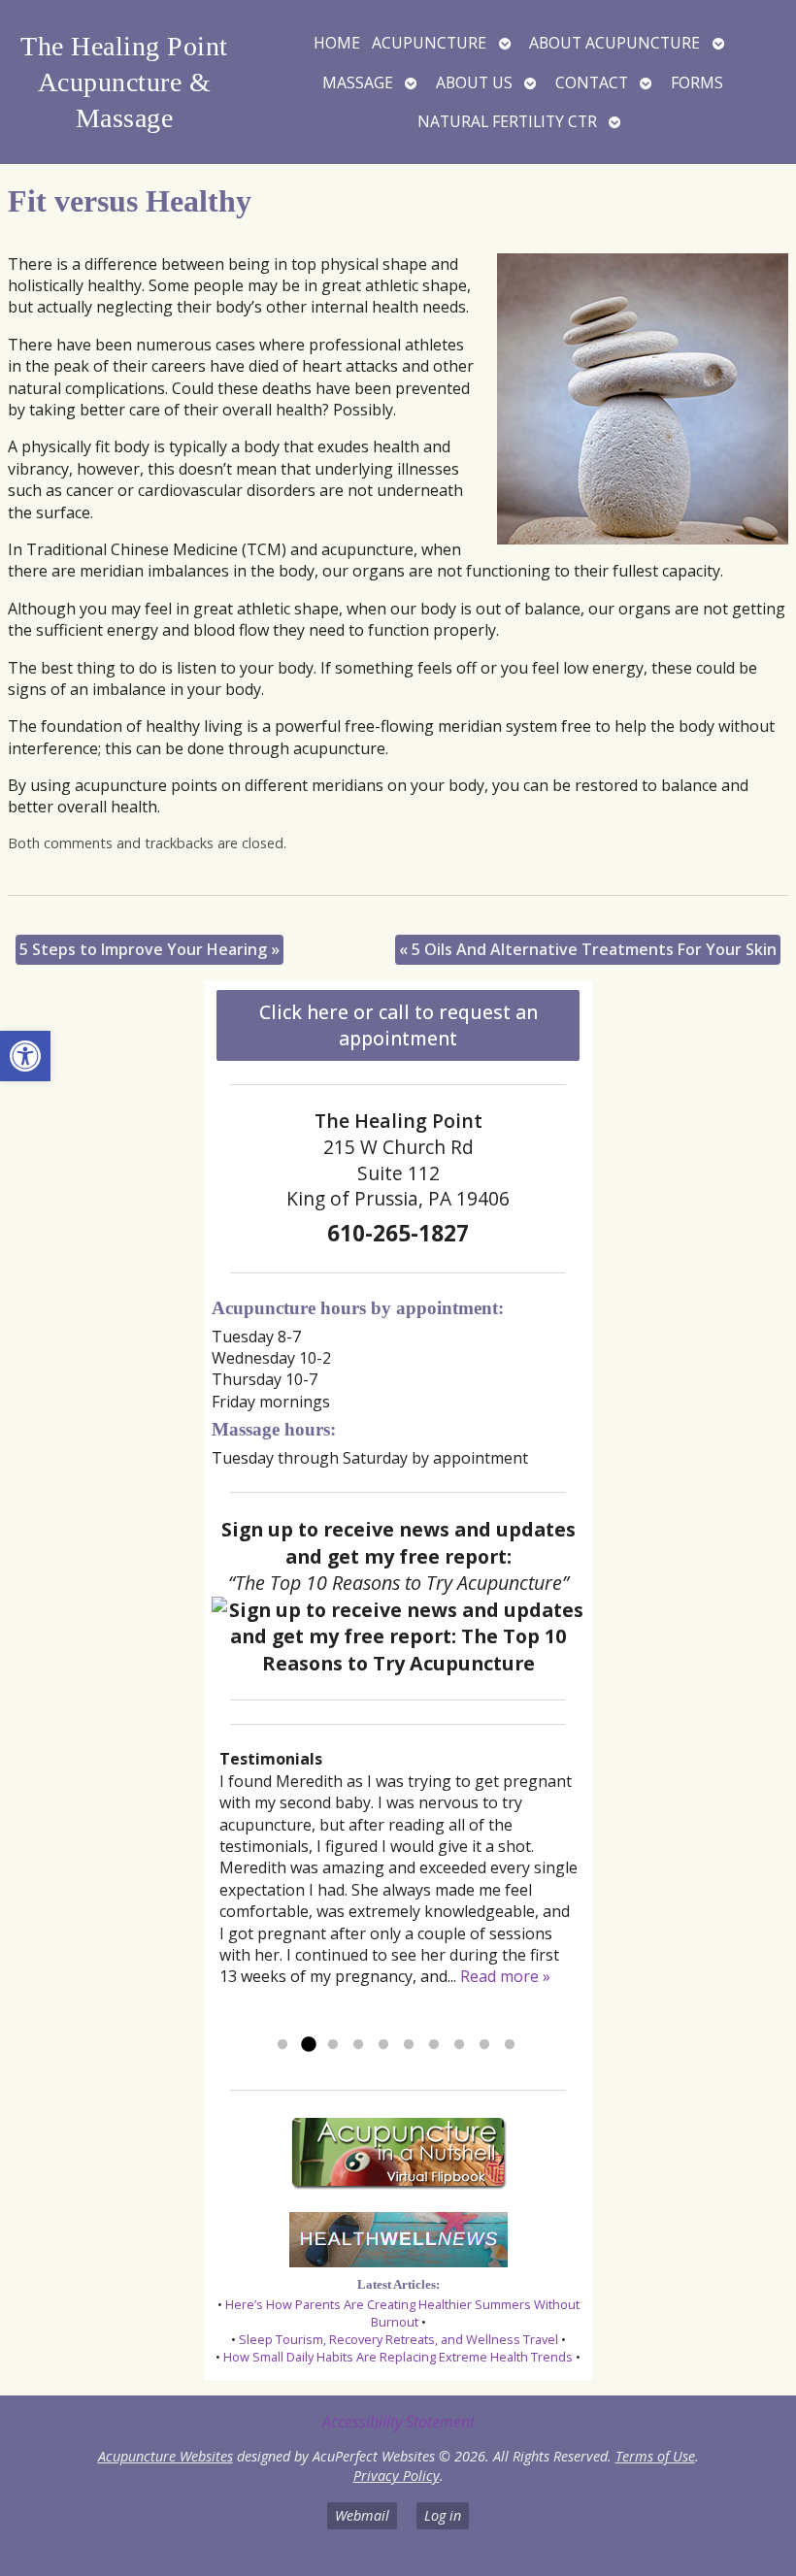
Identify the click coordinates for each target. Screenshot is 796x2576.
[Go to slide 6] (409, 2045)
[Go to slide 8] (459, 2045)
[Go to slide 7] (434, 2045)
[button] (25, 1056)
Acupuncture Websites (166, 2456)
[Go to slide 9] (484, 2045)
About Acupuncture (614, 43)
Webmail (362, 2515)
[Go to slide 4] (358, 2045)
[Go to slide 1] (282, 2045)
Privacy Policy (397, 2476)
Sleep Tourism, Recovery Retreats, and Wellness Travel (398, 2339)
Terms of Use (655, 2456)
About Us (474, 83)
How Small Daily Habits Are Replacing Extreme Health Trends (398, 2357)
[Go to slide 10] (510, 2045)
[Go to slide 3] (333, 2045)
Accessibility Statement (398, 2422)
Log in (443, 2515)
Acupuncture (429, 43)
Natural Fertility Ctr (507, 121)
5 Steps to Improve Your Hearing (149, 949)
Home (337, 43)
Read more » (505, 1976)
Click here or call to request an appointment (398, 1025)
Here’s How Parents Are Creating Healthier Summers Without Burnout (402, 2313)
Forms (697, 83)
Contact (592, 83)
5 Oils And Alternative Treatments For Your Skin (588, 949)
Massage (358, 83)
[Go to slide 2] (308, 2045)
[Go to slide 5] (383, 2045)
